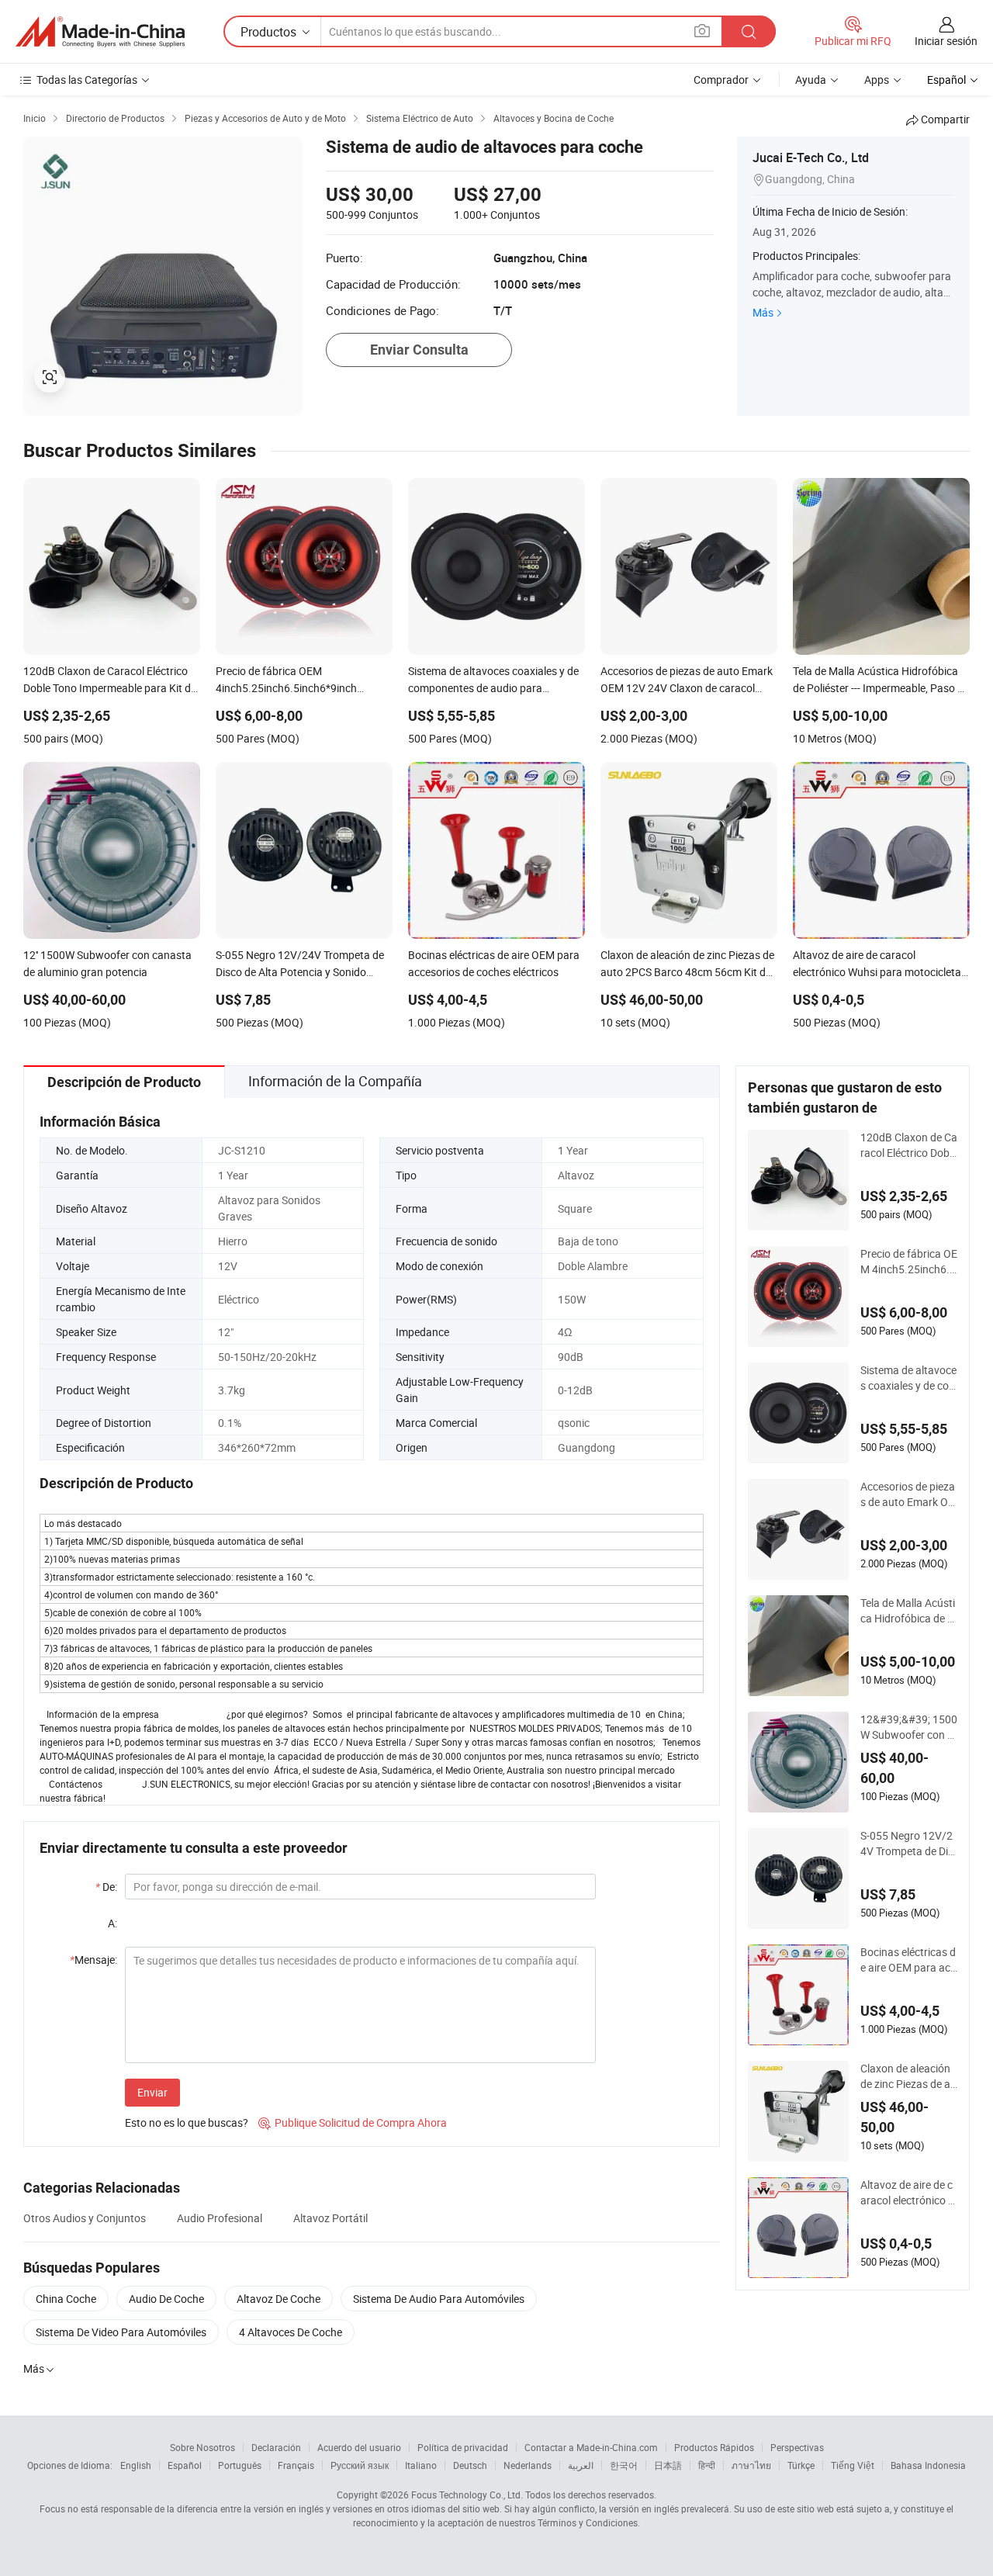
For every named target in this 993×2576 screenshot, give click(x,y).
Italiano (421, 2465)
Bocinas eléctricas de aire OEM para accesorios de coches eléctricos (908, 1960)
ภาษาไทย (751, 2465)
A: (112, 1923)
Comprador (721, 80)
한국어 (624, 2465)
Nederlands (528, 2465)
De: (106, 1887)
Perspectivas (797, 2447)
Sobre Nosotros (202, 2447)
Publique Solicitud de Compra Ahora (353, 2122)
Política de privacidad (463, 2447)
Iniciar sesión (946, 41)
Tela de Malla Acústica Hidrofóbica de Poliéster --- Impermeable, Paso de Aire (908, 1611)
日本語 (668, 2465)
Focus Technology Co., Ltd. (467, 2495)
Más (763, 312)
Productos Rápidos (714, 2447)
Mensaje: (93, 1960)
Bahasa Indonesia (928, 2465)
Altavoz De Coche (279, 2299)
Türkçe (801, 2465)
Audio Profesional (220, 2218)
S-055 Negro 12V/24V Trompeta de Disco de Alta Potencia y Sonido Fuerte (907, 1844)
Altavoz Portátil (330, 2218)
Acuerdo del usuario (359, 2447)
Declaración (276, 2447)
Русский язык (360, 2465)
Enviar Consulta (419, 350)
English (136, 2465)
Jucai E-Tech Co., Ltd (811, 158)
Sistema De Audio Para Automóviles (439, 2299)
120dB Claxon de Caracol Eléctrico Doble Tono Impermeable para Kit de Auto (909, 1145)
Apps (877, 80)
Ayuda (811, 80)
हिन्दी (707, 2465)
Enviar (152, 2092)
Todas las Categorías (87, 80)
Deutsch (470, 2465)
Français (296, 2465)
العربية (581, 2465)
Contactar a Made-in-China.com (591, 2447)
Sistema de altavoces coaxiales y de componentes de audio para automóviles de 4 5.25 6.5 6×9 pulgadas (909, 1378)
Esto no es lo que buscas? (187, 2122)
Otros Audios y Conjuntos (85, 2218)
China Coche (66, 2299)
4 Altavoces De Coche (291, 2332)
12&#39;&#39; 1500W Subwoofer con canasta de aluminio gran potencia (909, 1727)
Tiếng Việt (853, 2465)
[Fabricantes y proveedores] (100, 32)
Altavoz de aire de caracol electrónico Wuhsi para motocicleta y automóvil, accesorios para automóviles (909, 2193)
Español (185, 2465)
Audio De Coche (166, 2299)
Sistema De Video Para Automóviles (121, 2332)
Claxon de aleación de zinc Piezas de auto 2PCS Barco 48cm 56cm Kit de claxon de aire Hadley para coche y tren (908, 2076)
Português (240, 2465)
